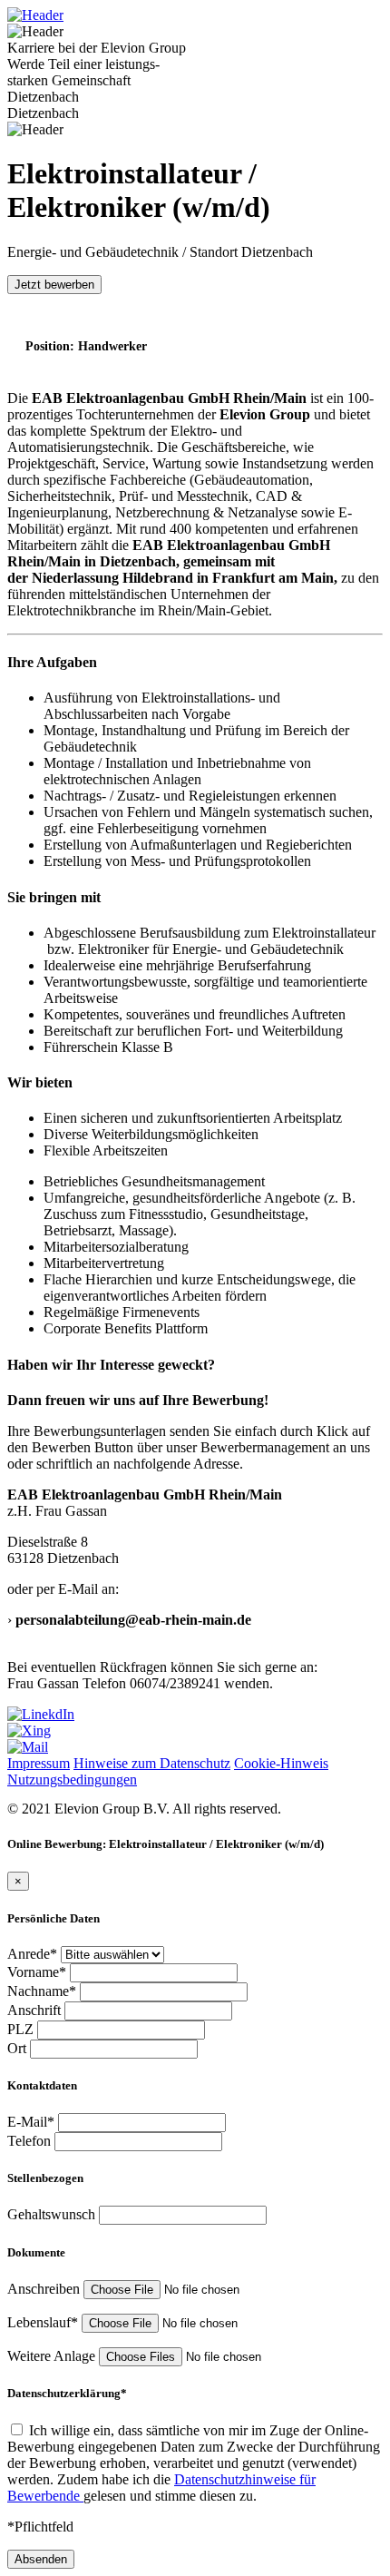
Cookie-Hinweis (281, 1763)
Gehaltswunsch (53, 2214)
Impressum (39, 1763)
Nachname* (44, 1991)
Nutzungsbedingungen (72, 1780)
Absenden (41, 2559)
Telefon (31, 2141)
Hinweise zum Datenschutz (152, 1763)
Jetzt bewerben (54, 285)
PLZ (22, 2029)
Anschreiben (45, 2289)
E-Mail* (33, 2122)
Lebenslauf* (44, 2322)
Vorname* (39, 1972)
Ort (19, 2048)
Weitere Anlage (53, 2356)
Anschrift (36, 2010)
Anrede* (34, 1954)
